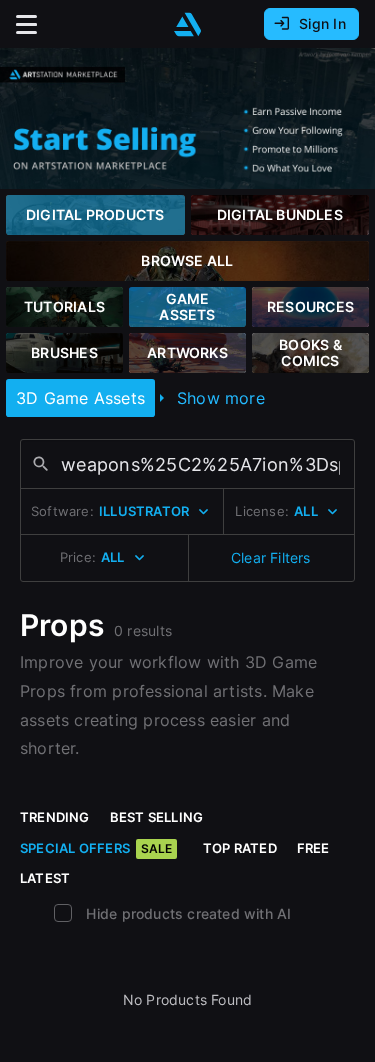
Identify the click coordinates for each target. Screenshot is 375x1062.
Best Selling (157, 817)
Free (313, 848)
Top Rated (240, 848)
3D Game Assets (80, 398)
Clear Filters (271, 557)
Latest (45, 878)
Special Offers (96, 848)
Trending (55, 817)
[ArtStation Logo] (188, 24)
